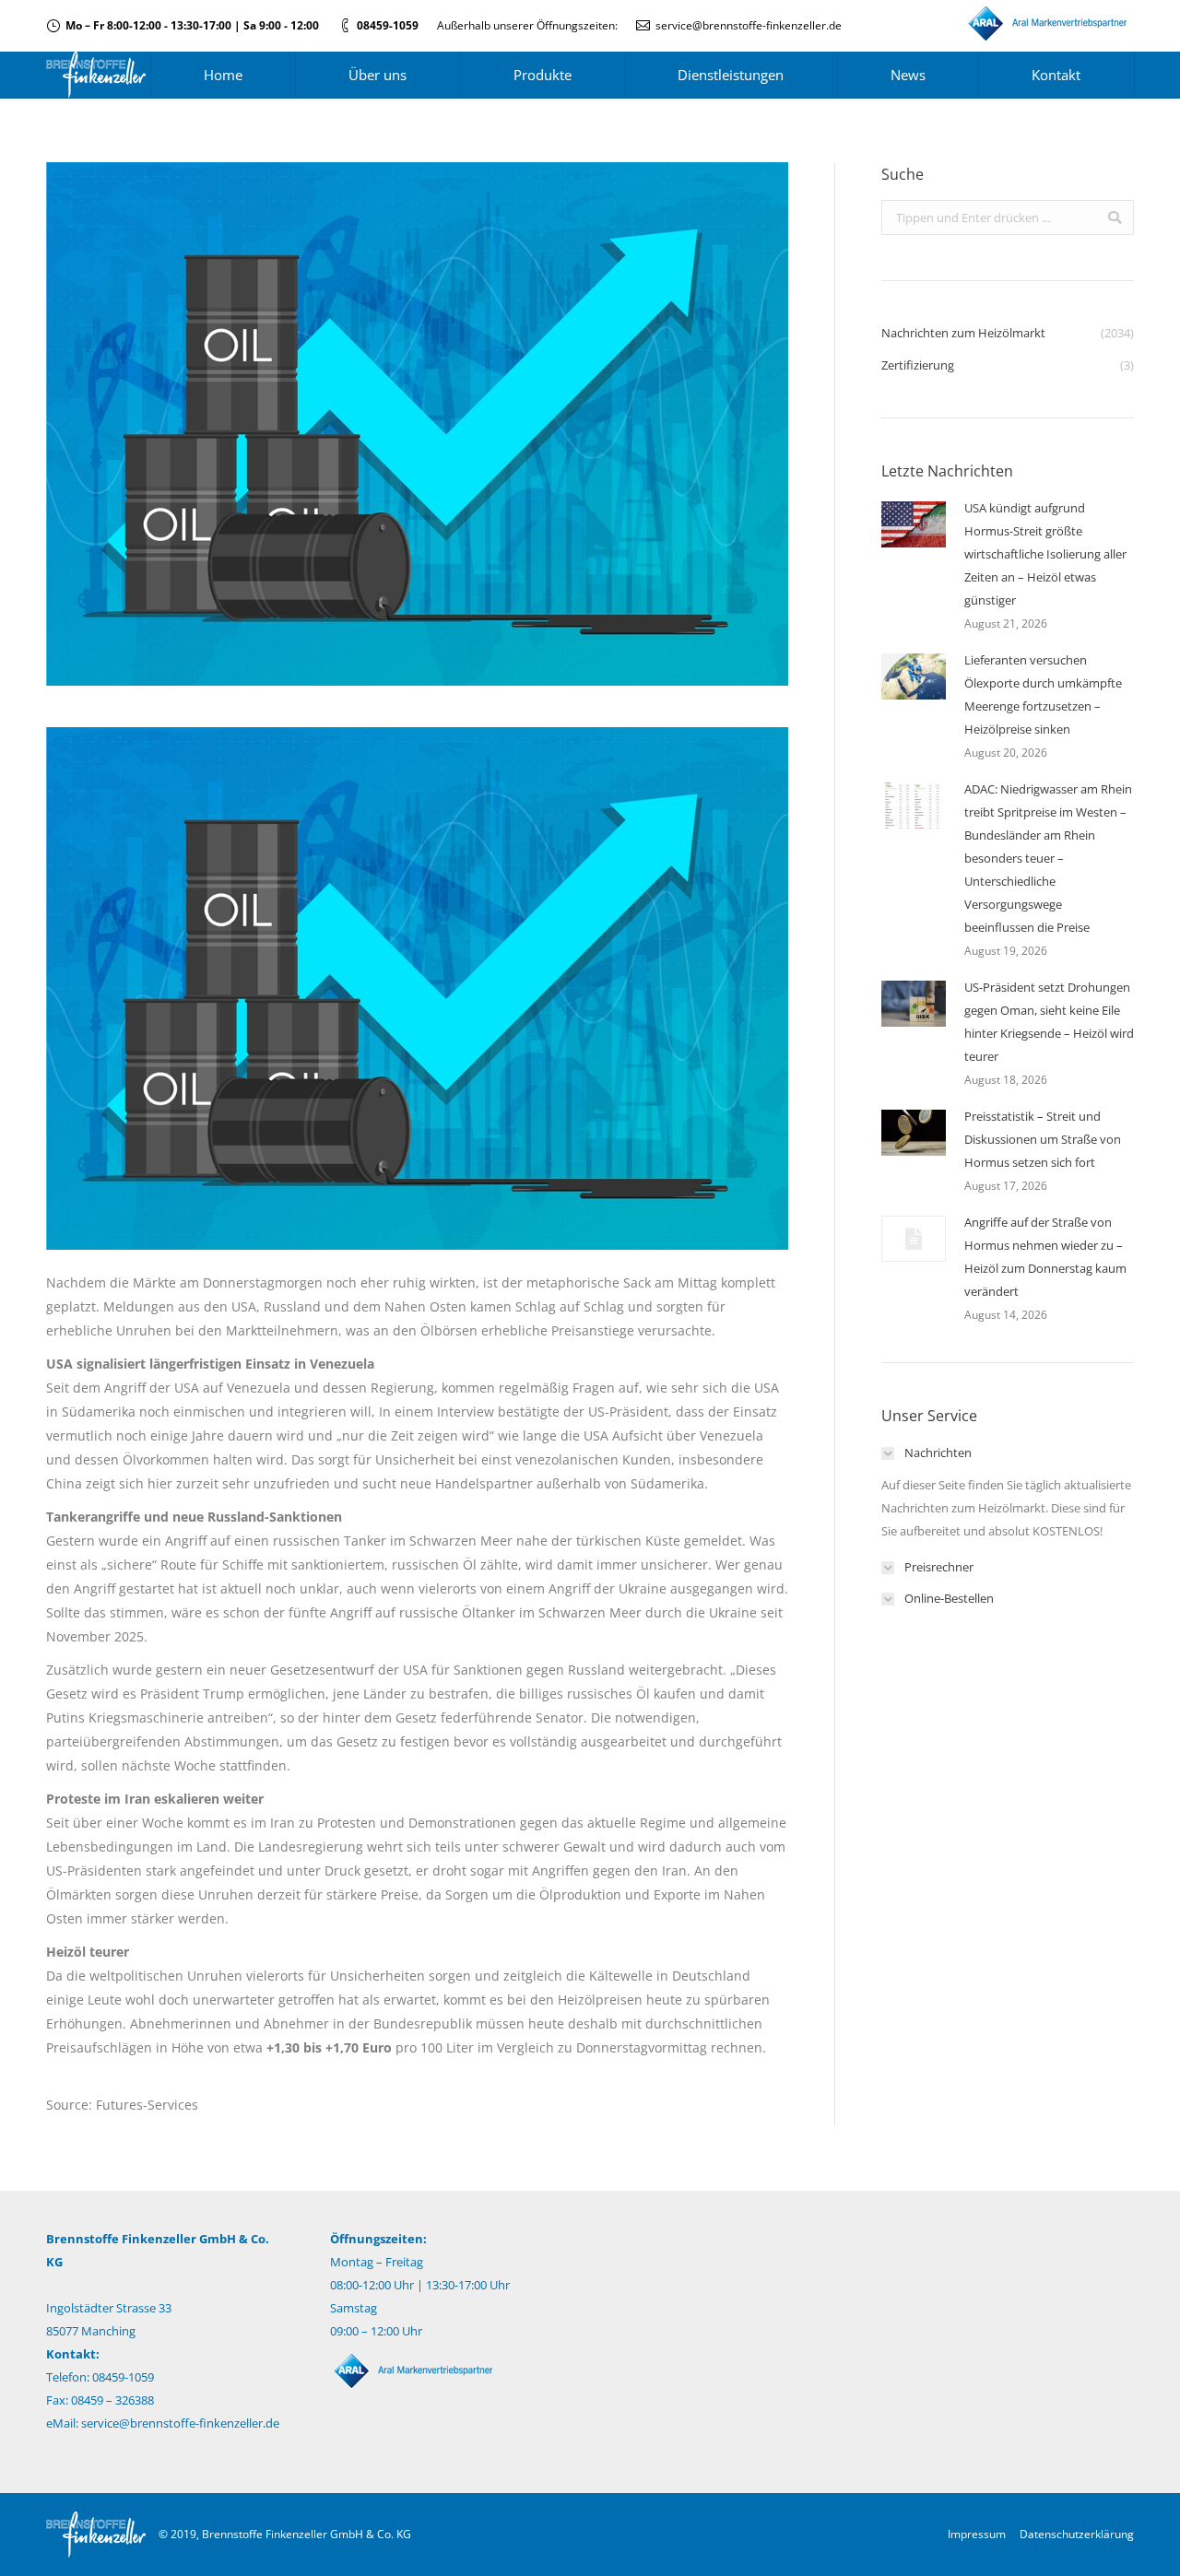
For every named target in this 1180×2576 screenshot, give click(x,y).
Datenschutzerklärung (1077, 2534)
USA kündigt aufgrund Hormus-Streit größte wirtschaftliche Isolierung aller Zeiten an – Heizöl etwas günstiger (1045, 554)
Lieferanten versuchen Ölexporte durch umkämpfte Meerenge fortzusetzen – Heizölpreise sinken (1043, 694)
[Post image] (914, 524)
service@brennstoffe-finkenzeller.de (749, 25)
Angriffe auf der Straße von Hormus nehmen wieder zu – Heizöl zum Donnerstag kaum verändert (1045, 1257)
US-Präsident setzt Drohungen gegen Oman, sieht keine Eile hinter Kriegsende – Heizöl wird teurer (1049, 1022)
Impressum (977, 2534)
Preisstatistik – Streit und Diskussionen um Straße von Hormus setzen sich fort (1043, 1139)
